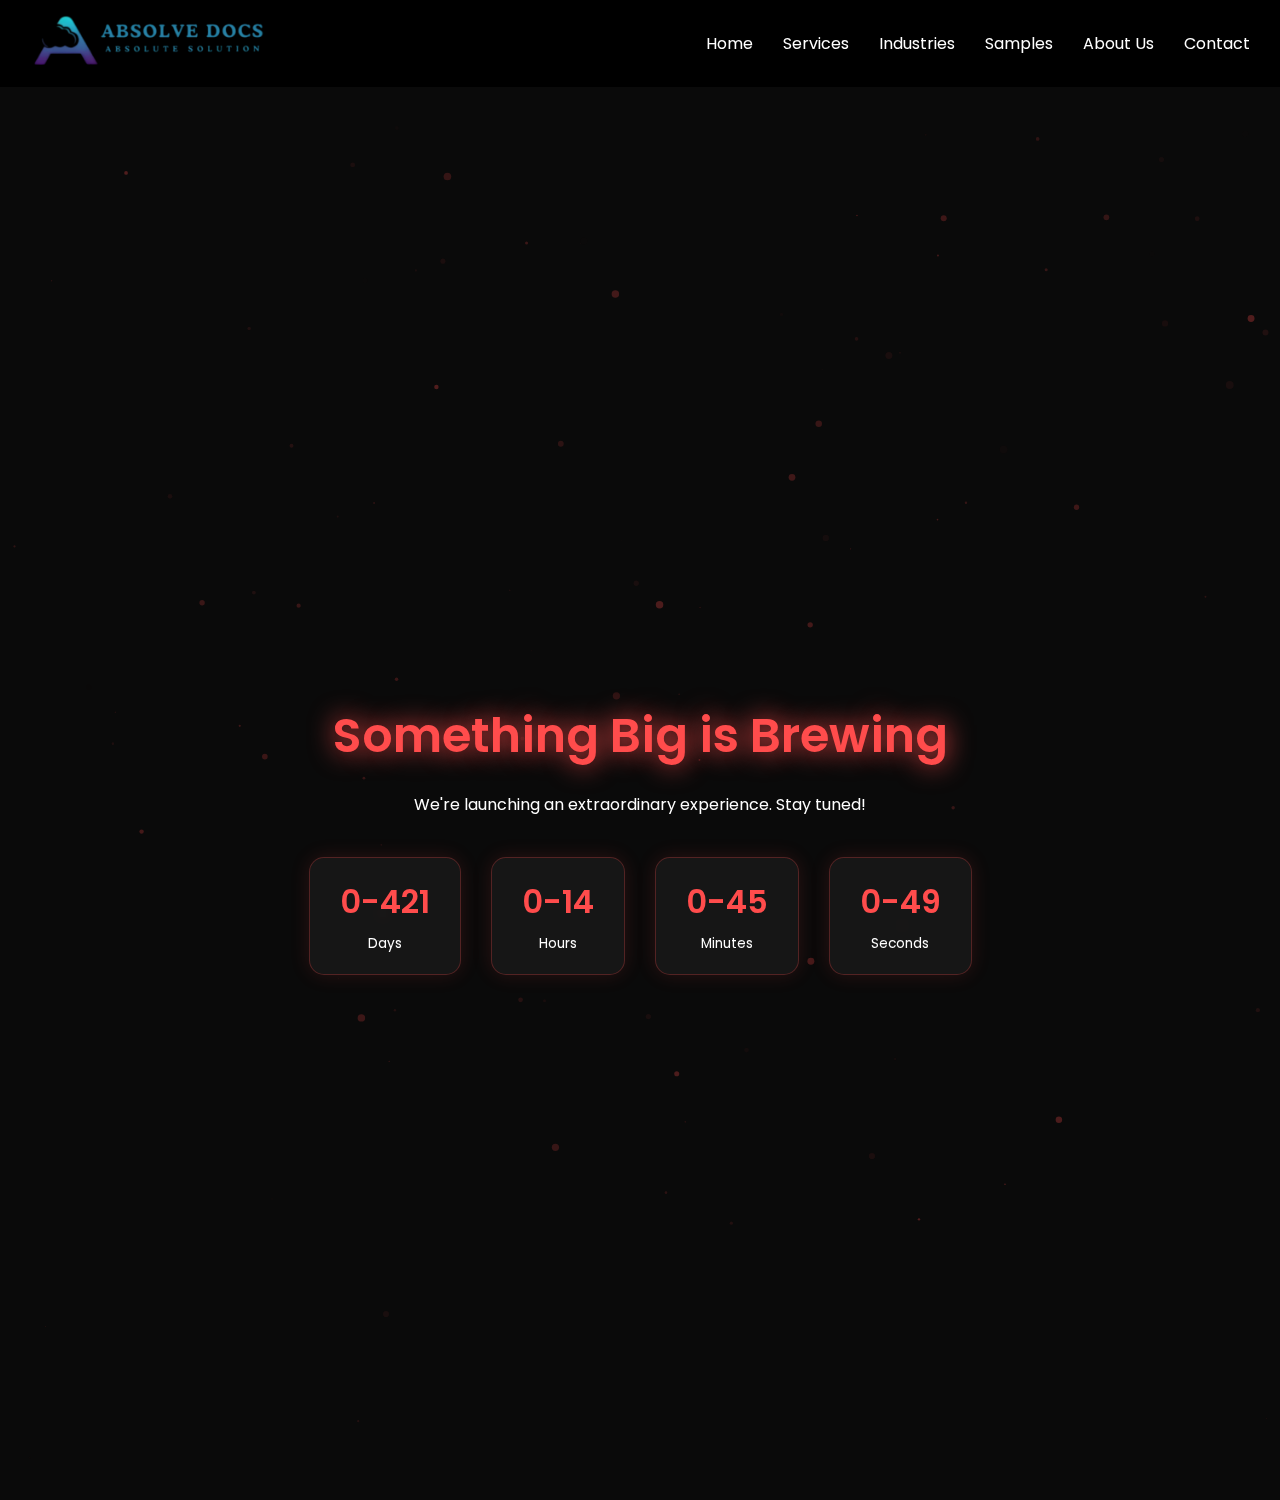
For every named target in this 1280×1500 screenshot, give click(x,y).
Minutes (727, 943)
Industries (917, 43)
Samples (1019, 43)
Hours (558, 943)
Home (729, 43)
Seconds (900, 943)
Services (816, 43)
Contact (1217, 43)
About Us (1118, 43)
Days (385, 943)
